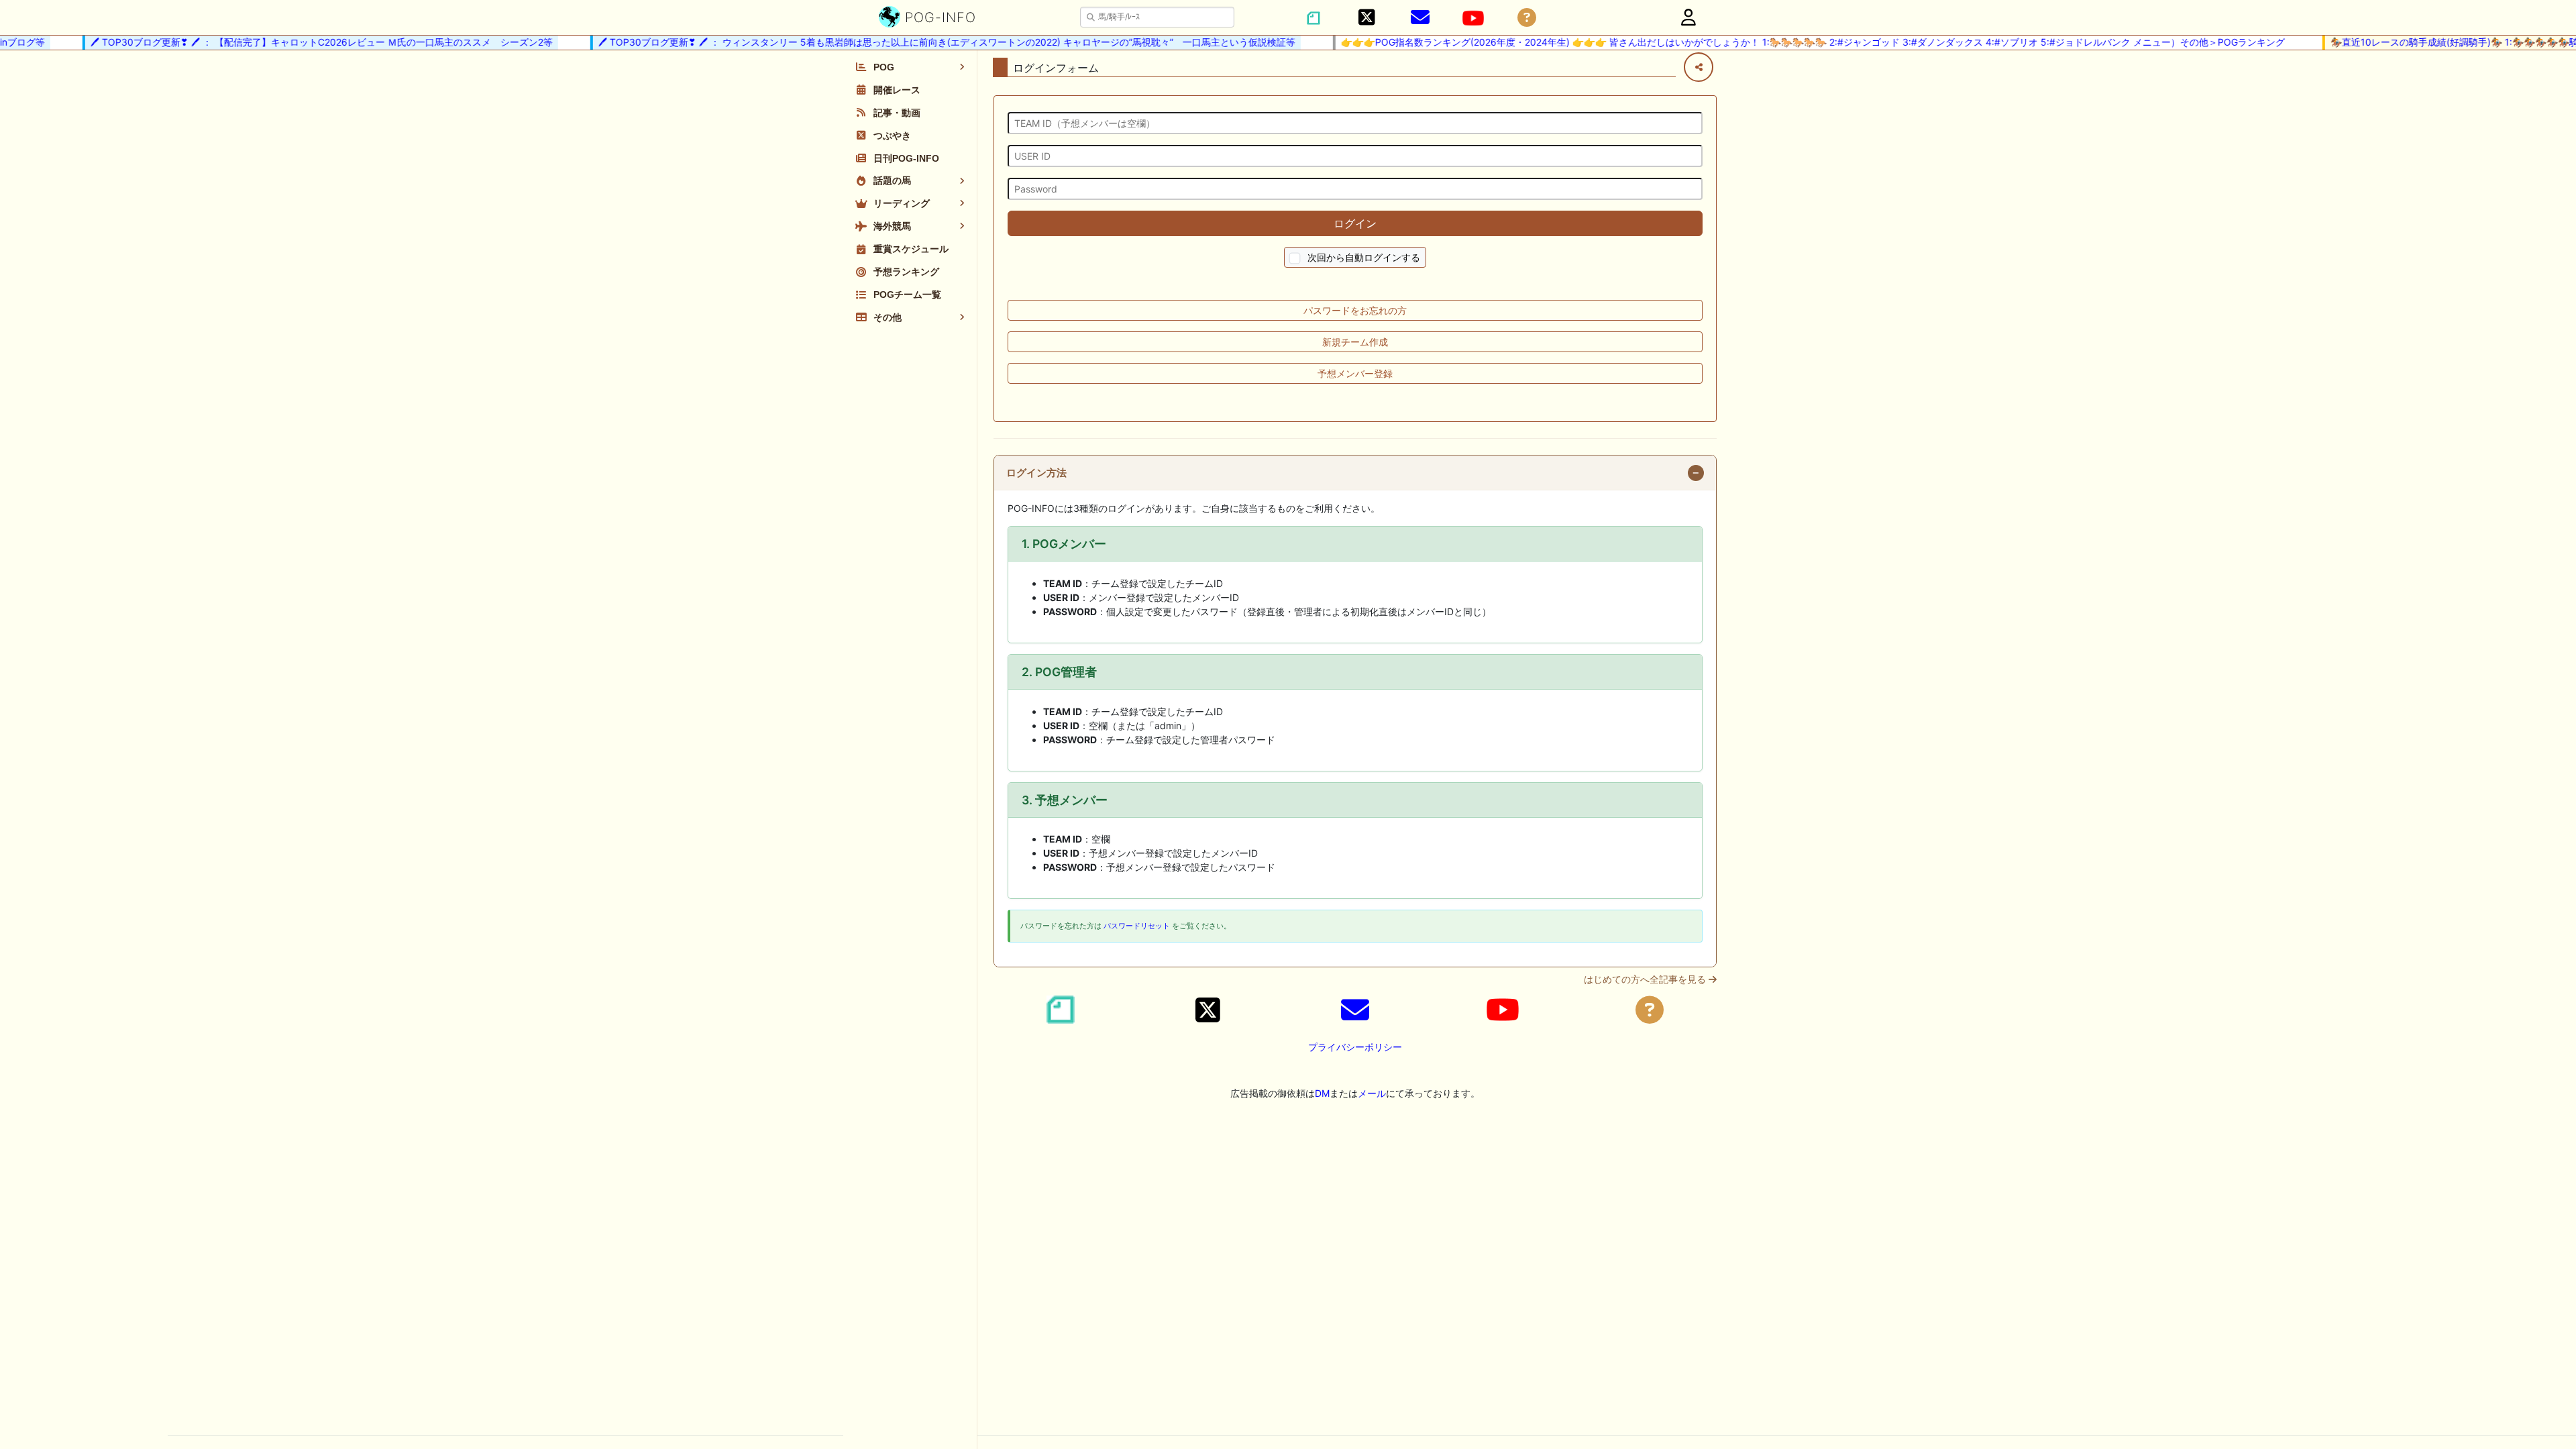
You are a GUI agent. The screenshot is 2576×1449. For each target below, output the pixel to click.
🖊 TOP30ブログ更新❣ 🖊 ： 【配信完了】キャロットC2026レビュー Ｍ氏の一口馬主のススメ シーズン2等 (297, 42)
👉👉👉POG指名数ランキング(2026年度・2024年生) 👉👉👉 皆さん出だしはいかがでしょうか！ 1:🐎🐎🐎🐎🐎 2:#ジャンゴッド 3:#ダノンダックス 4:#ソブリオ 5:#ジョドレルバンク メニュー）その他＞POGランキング (1788, 42)
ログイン (1355, 223)
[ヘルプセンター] (1527, 18)
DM (1322, 1093)
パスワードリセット (1137, 926)
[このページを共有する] (1699, 67)
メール (1372, 1093)
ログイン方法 (1036, 473)
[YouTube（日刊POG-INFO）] (1473, 18)
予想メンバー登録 (1355, 373)
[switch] (1295, 259)
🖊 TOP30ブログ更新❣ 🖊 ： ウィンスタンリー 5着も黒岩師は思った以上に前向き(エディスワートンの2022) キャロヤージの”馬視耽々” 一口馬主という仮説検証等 (922, 42)
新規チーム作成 (1355, 342)
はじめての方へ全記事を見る (1646, 979)
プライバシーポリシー (1355, 1047)
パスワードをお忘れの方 (1355, 310)
